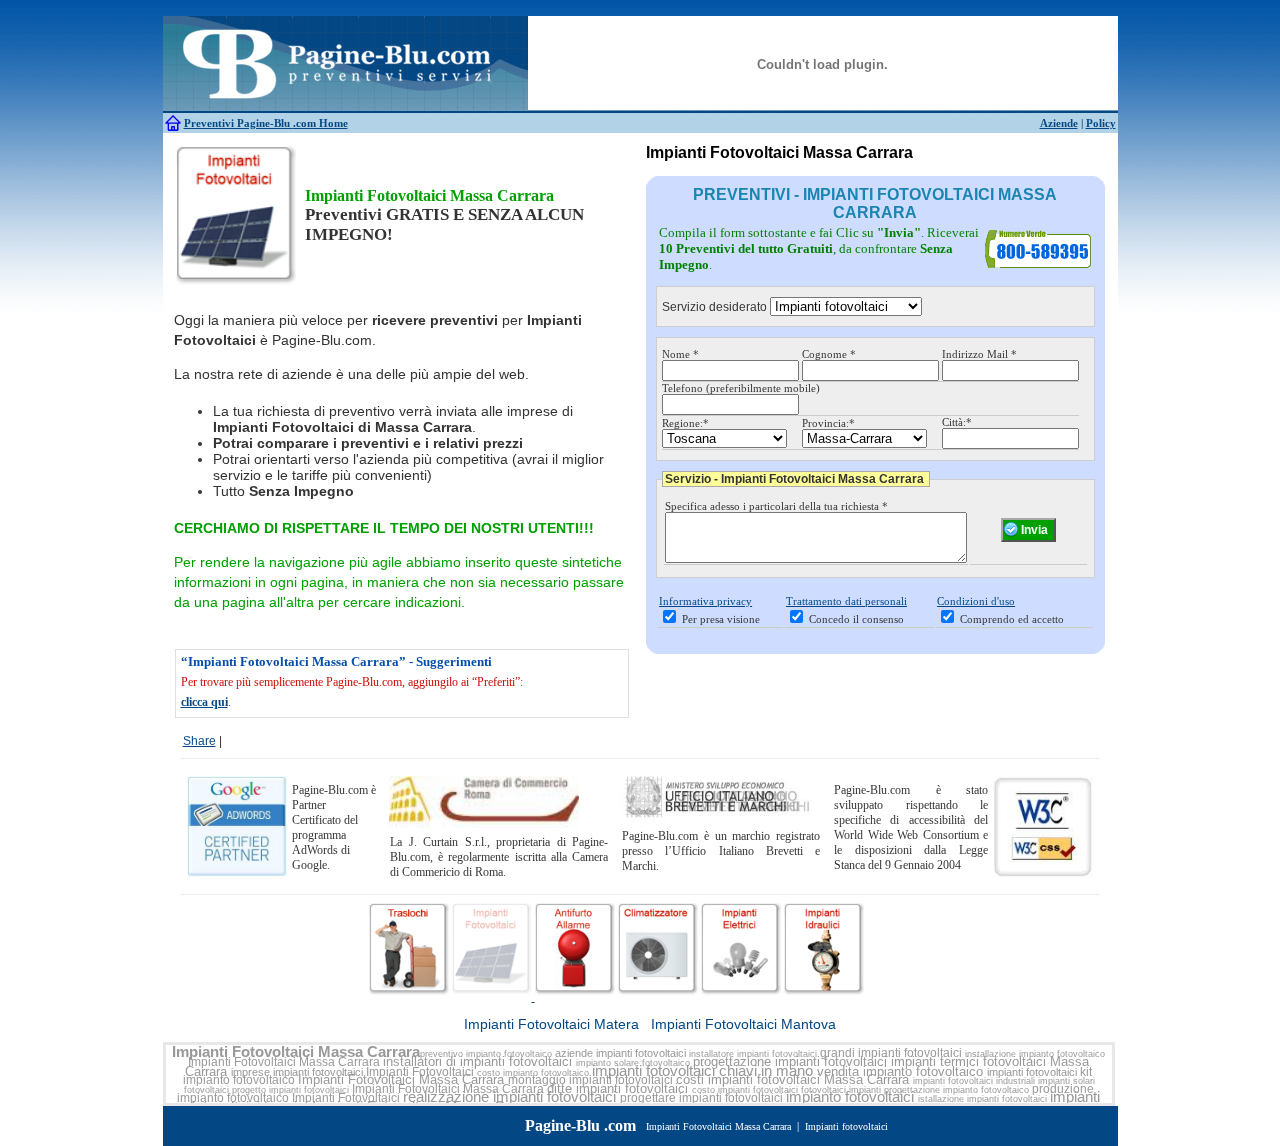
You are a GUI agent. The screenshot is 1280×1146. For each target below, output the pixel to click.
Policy (1101, 123)
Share (199, 741)
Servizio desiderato (714, 307)
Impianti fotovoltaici (846, 1126)
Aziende (1059, 123)
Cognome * (829, 354)
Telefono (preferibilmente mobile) (741, 388)
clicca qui (204, 702)
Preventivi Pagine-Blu (238, 123)
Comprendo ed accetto (1012, 619)
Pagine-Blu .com (580, 1125)
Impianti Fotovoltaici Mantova (743, 1024)
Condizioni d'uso (976, 601)
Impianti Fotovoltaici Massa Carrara (296, 1052)
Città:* (957, 422)
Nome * (680, 354)
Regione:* (685, 423)
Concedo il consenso (856, 619)
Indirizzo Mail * (979, 354)
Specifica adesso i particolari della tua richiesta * (776, 506)
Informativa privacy (705, 601)
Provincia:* (828, 423)
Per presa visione (721, 619)
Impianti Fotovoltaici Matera (551, 1024)
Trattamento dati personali (846, 601)
